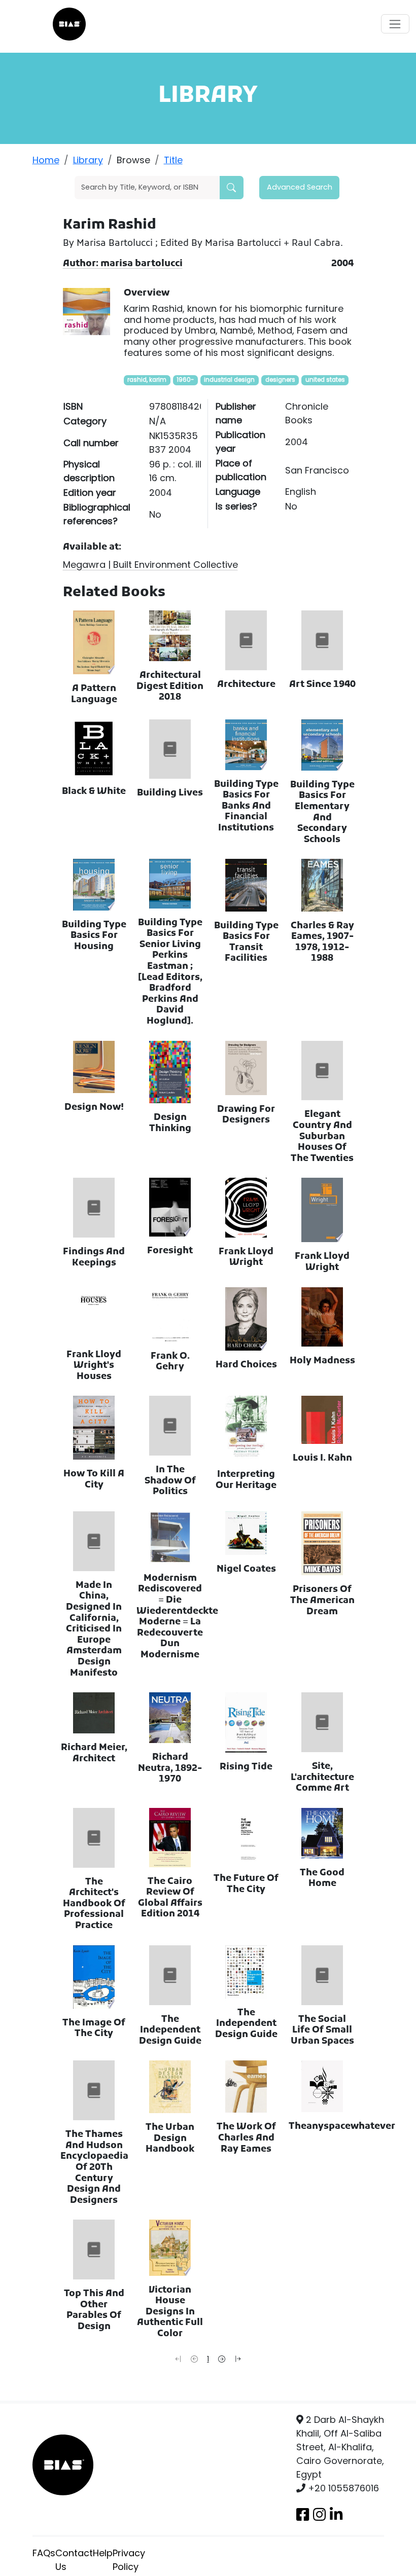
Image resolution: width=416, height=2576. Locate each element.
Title (173, 160)
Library (88, 160)
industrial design (229, 380)
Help (103, 2553)
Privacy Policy (129, 2560)
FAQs (44, 2553)
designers (280, 380)
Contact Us (74, 2560)
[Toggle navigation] (395, 24)
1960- (185, 380)
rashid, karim (147, 380)
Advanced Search (300, 187)
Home (46, 160)
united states (325, 380)
